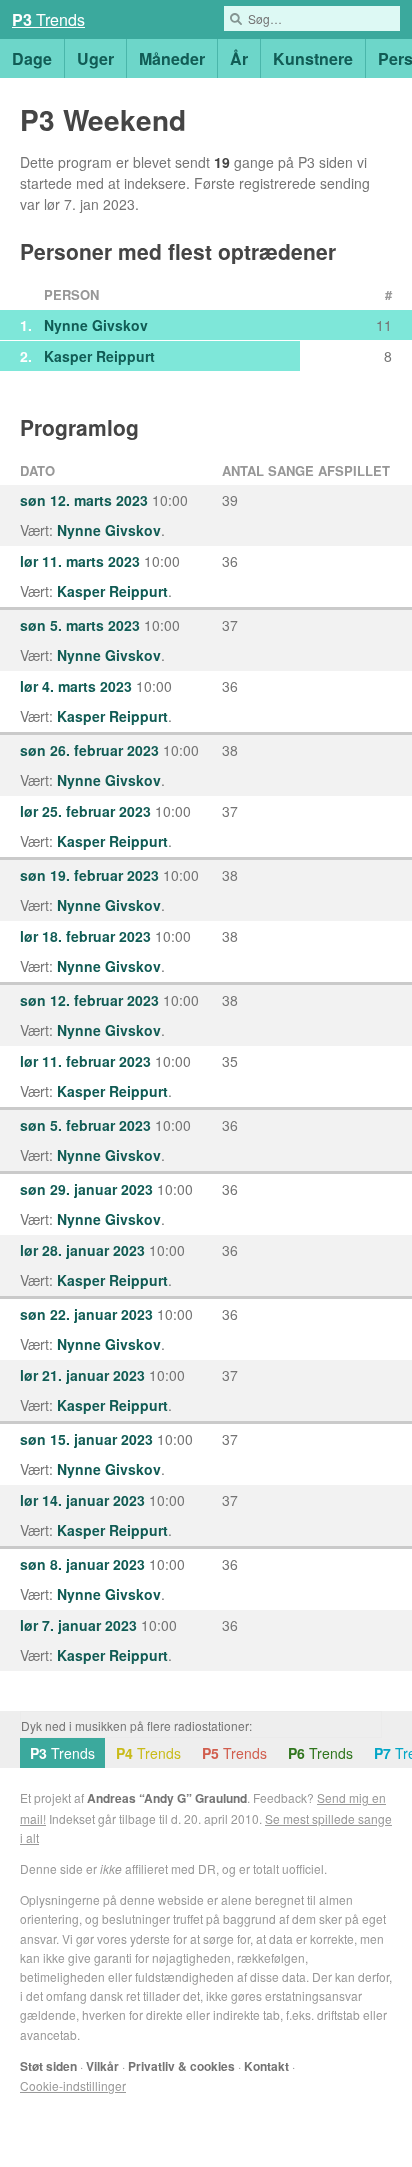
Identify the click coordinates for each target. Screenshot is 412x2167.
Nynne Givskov (96, 325)
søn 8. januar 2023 (82, 1564)
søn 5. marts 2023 (80, 625)
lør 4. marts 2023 (76, 686)
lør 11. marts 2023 (80, 561)
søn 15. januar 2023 (86, 1439)
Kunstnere (313, 58)
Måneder (172, 58)
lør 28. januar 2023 (82, 1250)
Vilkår (102, 2066)
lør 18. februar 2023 (85, 936)
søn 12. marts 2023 (84, 500)
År (239, 58)
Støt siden (48, 2066)
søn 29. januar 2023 (86, 1189)
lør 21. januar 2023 (82, 1375)
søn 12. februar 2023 (89, 1000)
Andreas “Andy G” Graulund (167, 1798)
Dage (32, 58)
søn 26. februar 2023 (89, 750)
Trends (48, 19)
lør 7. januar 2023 (78, 1625)
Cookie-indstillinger (73, 2085)
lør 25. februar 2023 (85, 811)
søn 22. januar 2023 (86, 1314)
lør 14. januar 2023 (82, 1500)
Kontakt (266, 2066)
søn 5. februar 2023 (85, 1125)
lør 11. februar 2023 (85, 1061)
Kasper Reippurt (99, 356)
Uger (95, 58)
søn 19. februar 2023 (89, 875)
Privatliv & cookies (181, 2066)
